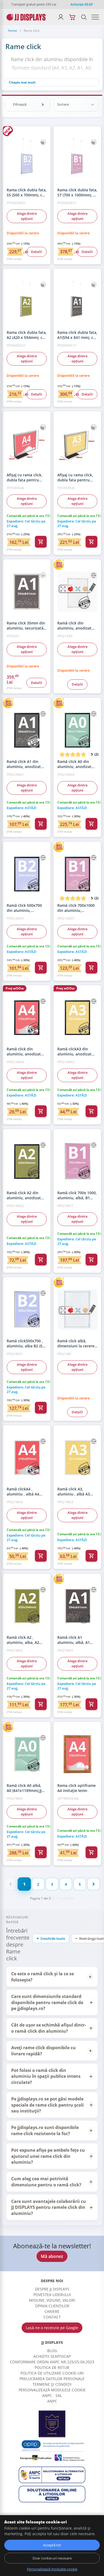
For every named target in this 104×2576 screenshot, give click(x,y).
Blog (52, 2351)
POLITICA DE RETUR (52, 2367)
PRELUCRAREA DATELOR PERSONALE (52, 2379)
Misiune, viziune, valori (52, 2300)
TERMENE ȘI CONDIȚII (52, 2384)
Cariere (52, 2311)
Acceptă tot (52, 2545)
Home (13, 31)
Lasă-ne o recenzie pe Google (52, 2328)
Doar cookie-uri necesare (52, 2558)
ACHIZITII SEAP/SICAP (52, 2356)
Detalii (37, 251)
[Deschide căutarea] (84, 17)
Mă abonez (52, 2256)
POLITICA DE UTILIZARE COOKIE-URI (52, 2373)
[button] (52, 1977)
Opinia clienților (52, 2306)
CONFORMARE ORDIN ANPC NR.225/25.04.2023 (52, 2362)
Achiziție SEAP (82, 5)
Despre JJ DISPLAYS (52, 2289)
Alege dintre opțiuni (27, 216)
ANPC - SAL (52, 2395)
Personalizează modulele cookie (52, 2390)
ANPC (52, 2401)
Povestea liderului (52, 2295)
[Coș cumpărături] (72, 17)
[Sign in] (61, 17)
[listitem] (52, 1977)
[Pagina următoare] (94, 1884)
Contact (52, 2317)
